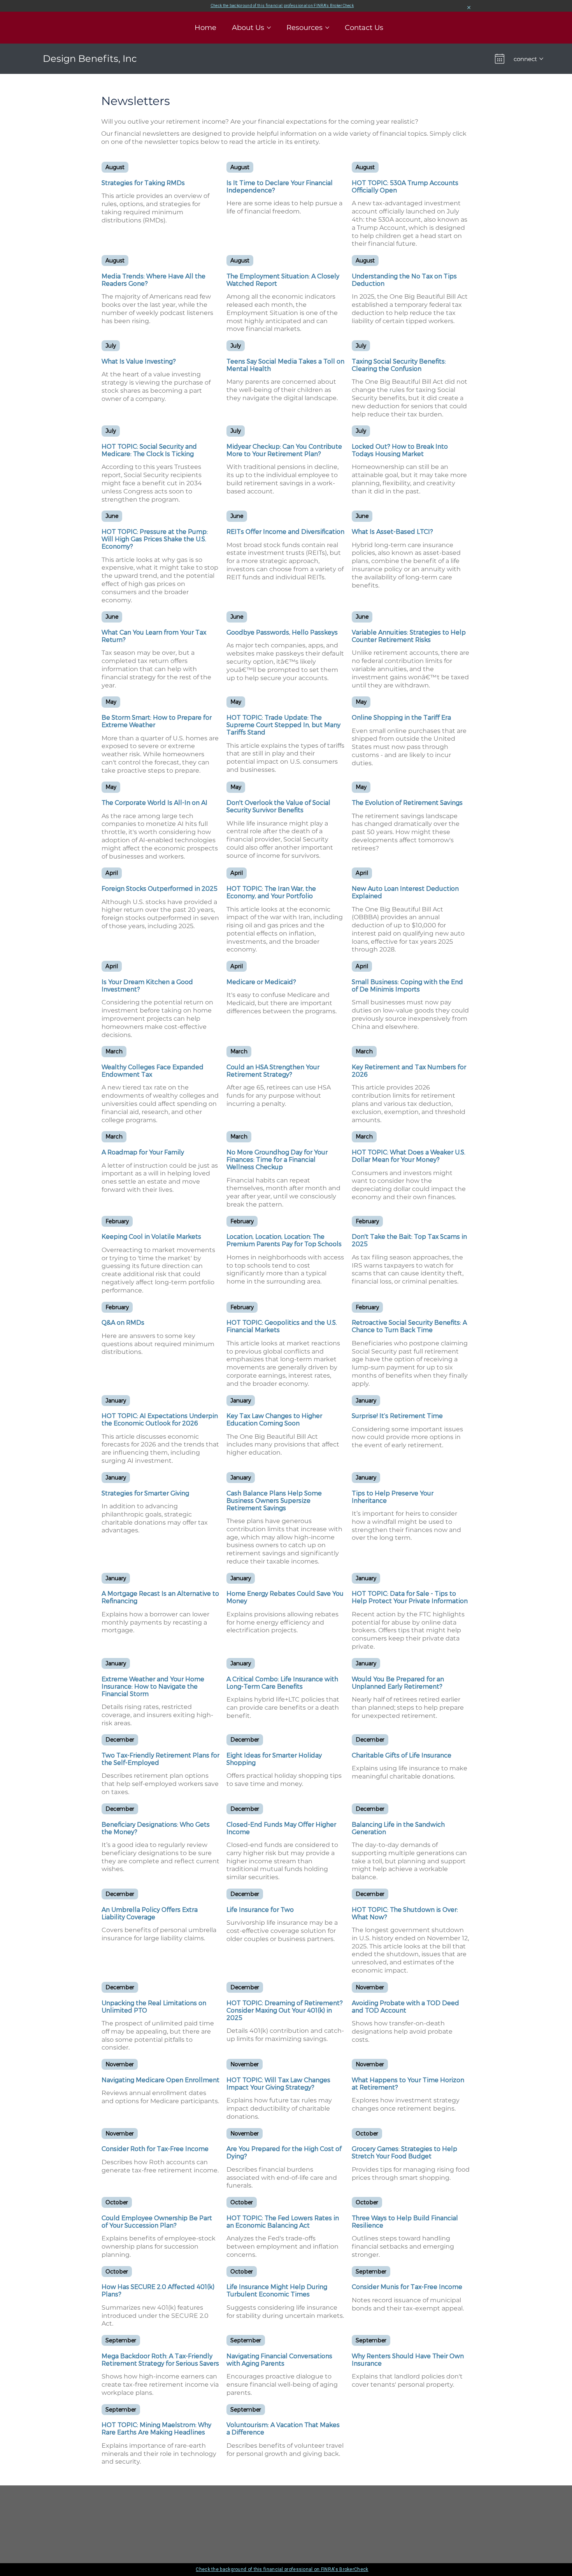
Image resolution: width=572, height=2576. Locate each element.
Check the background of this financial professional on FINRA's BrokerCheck (282, 6)
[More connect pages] (541, 59)
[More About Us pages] (269, 28)
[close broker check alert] (469, 8)
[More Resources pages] (327, 28)
